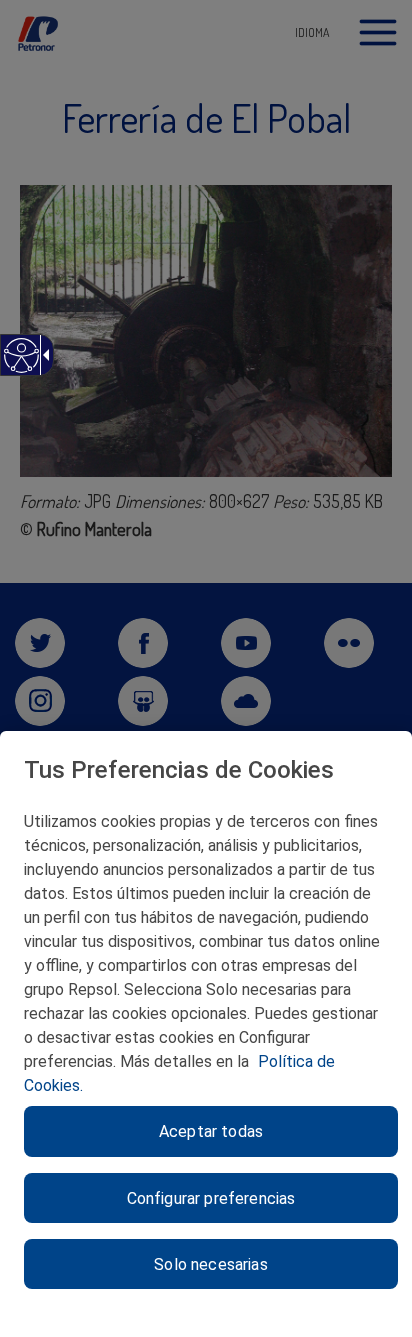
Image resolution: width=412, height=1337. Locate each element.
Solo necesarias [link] (210, 1264)
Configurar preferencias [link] (211, 1198)
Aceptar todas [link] (211, 1131)
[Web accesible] (20, 365)
